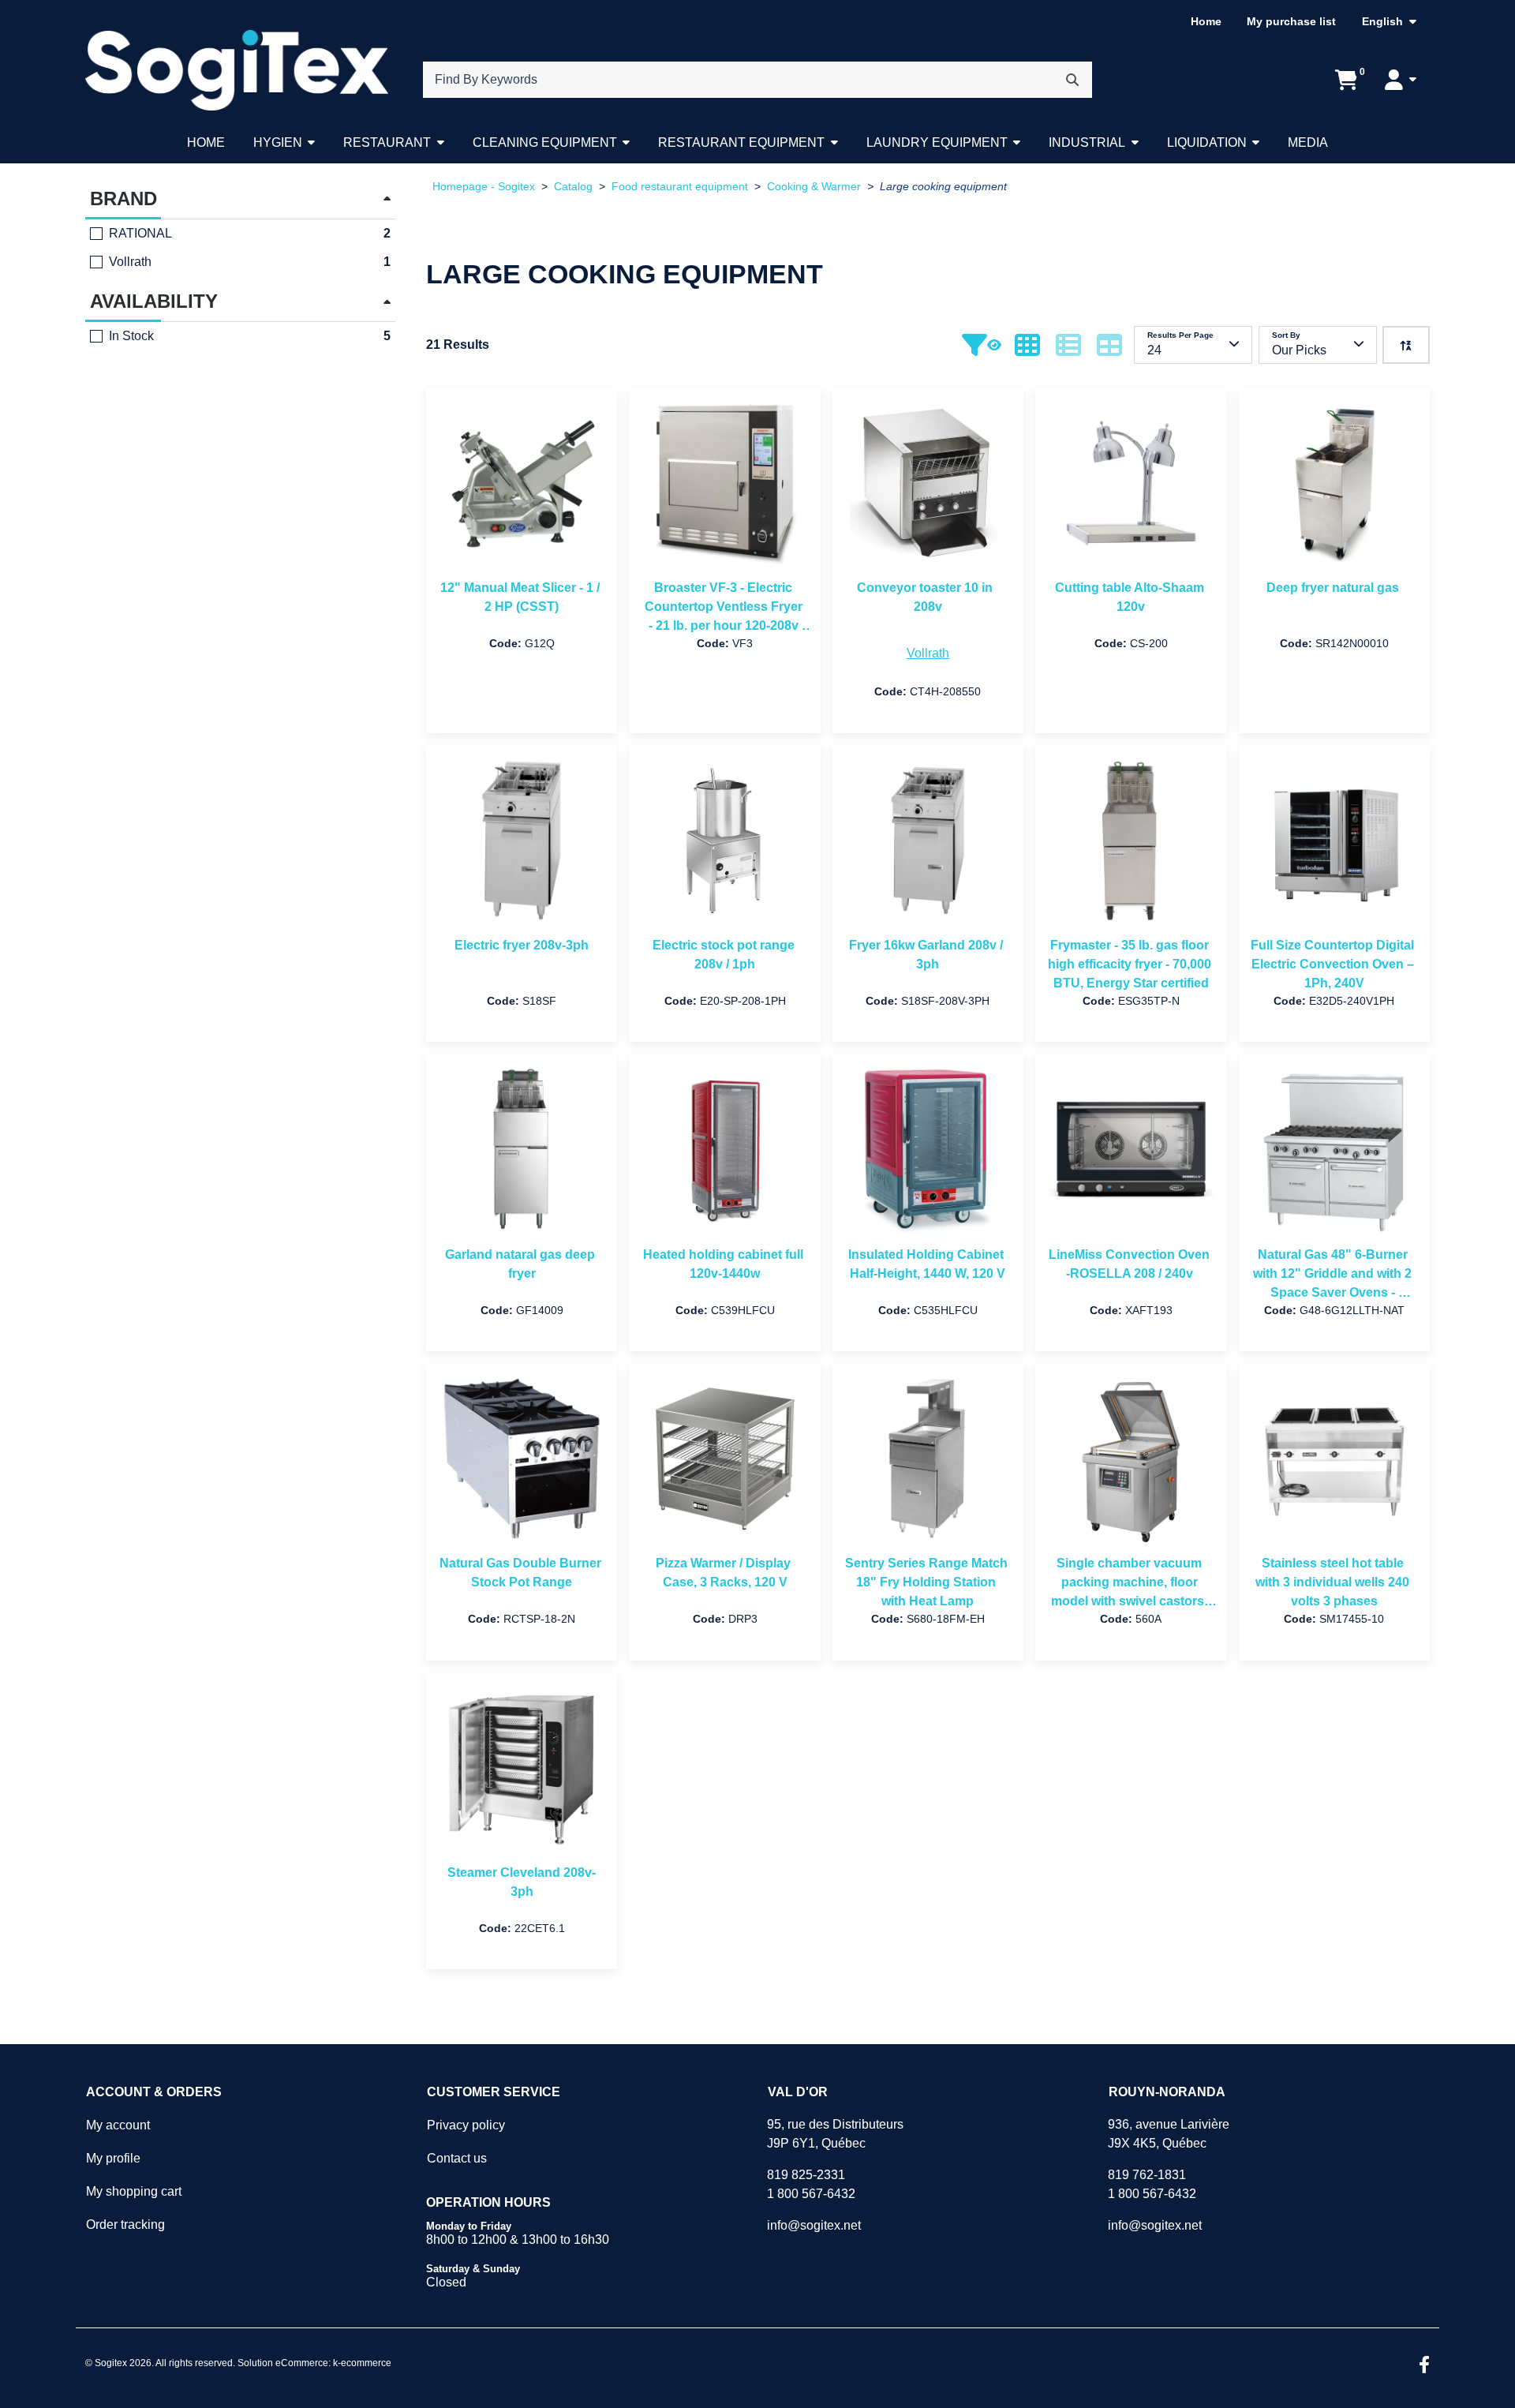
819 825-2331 (806, 2175)
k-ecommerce (362, 2363)
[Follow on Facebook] (1424, 2366)
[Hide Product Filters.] (982, 345)
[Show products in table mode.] (1109, 345)
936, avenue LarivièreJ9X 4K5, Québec (1169, 2134)
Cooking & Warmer (814, 187)
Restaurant (387, 142)
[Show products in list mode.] (1068, 345)
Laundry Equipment (937, 142)
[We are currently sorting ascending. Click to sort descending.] (1406, 345)
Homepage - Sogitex (484, 187)
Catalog (573, 187)
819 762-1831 (1147, 2175)
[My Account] (1401, 80)
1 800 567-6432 (811, 2194)
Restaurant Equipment (741, 142)
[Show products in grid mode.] (1027, 345)
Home (1206, 21)
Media (1308, 142)
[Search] (1072, 80)
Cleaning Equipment (545, 142)
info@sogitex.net (814, 2225)
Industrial (1087, 142)
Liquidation (1207, 142)
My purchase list (1291, 21)
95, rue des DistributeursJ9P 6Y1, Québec (835, 2134)
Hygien (278, 142)
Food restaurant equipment (680, 187)
